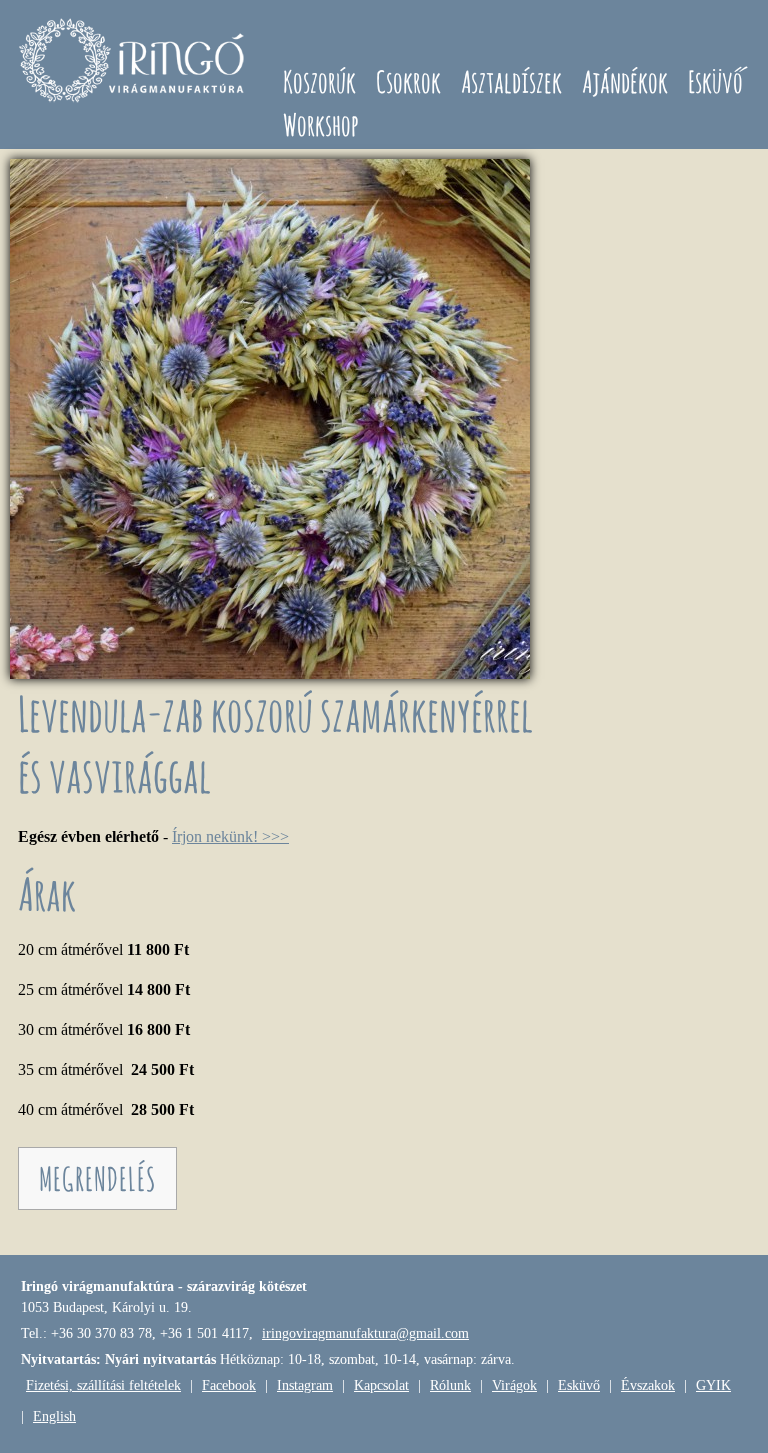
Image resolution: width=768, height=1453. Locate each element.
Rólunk (450, 1385)
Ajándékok (625, 81)
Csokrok (408, 81)
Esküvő (715, 81)
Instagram (305, 1385)
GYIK (713, 1385)
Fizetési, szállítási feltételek (103, 1385)
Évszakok (648, 1385)
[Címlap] (134, 63)
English (54, 1416)
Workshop (321, 124)
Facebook (229, 1385)
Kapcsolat (381, 1385)
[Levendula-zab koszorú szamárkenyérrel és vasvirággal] (270, 673)
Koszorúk (319, 81)
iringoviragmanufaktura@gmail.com (365, 1333)
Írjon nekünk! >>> (230, 836)
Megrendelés (97, 1178)
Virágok (514, 1385)
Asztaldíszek (511, 81)
